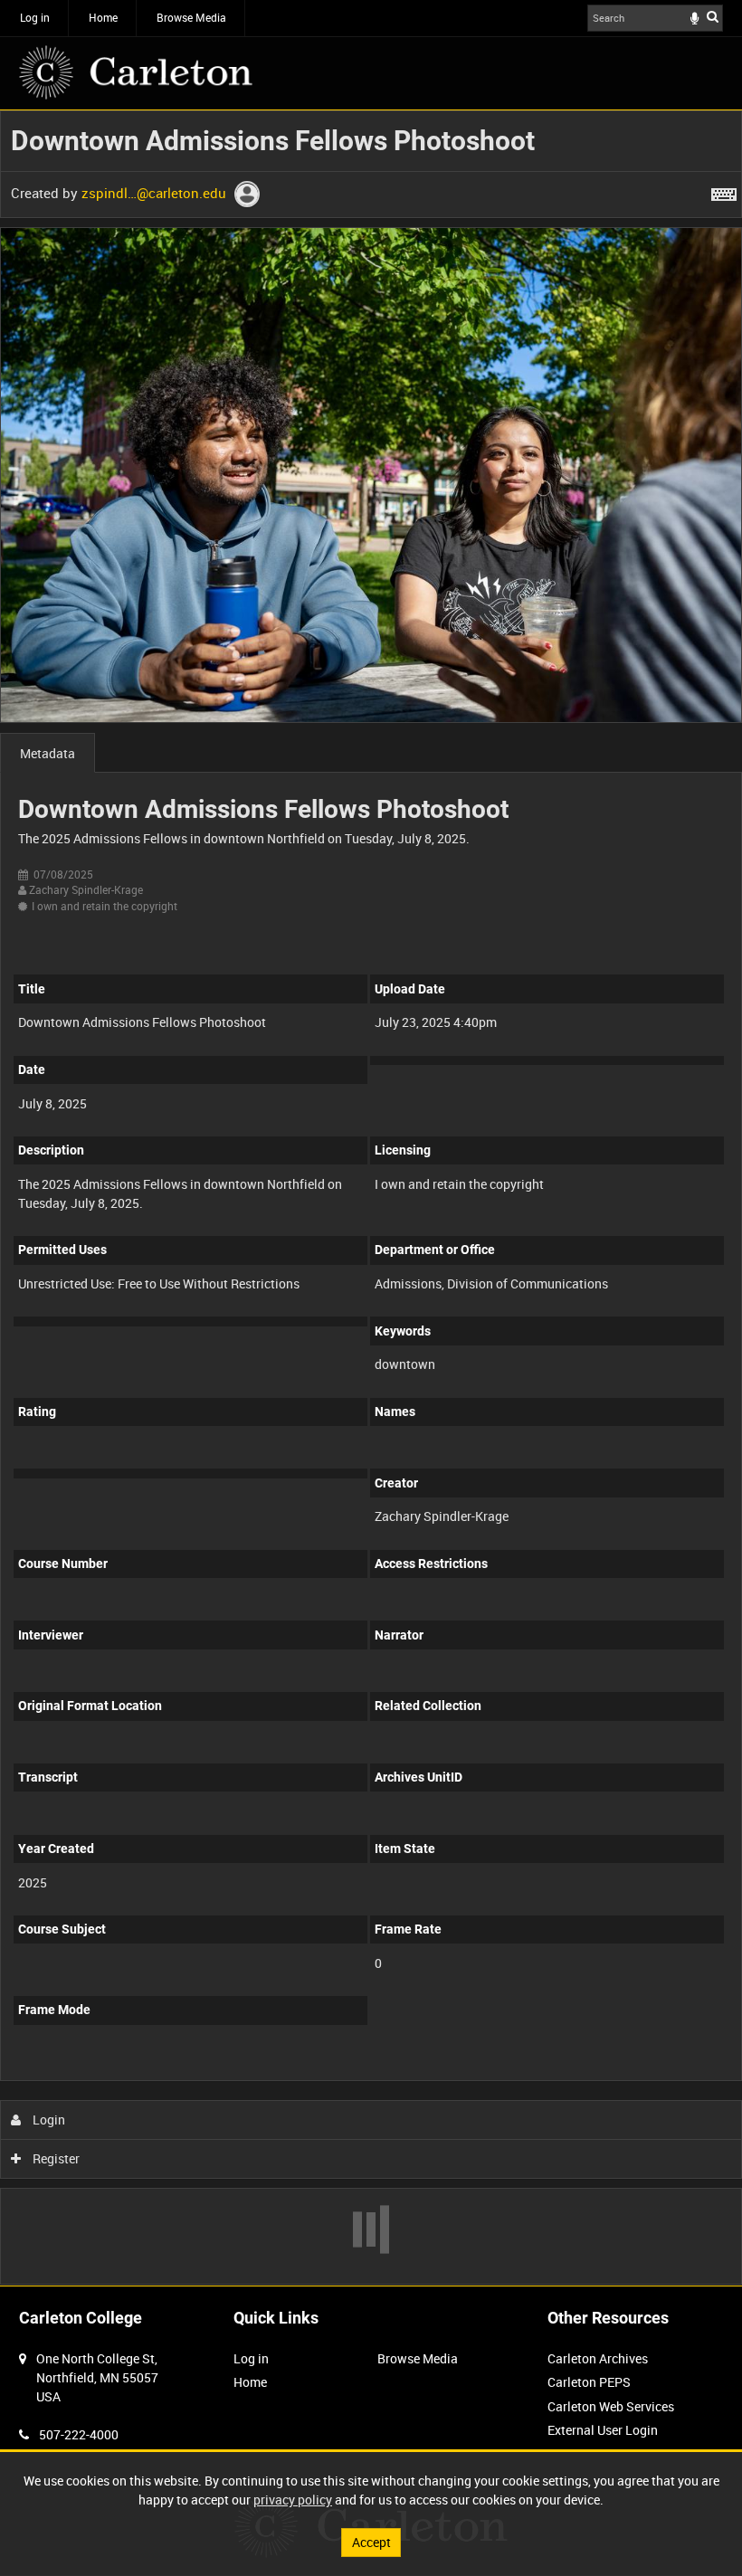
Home (103, 17)
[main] (371, 1198)
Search (713, 16)
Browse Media (191, 17)
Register (55, 2158)
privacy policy (293, 2500)
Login (48, 2120)
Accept (371, 2542)
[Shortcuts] (724, 191)
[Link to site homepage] (136, 72)
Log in (35, 17)
